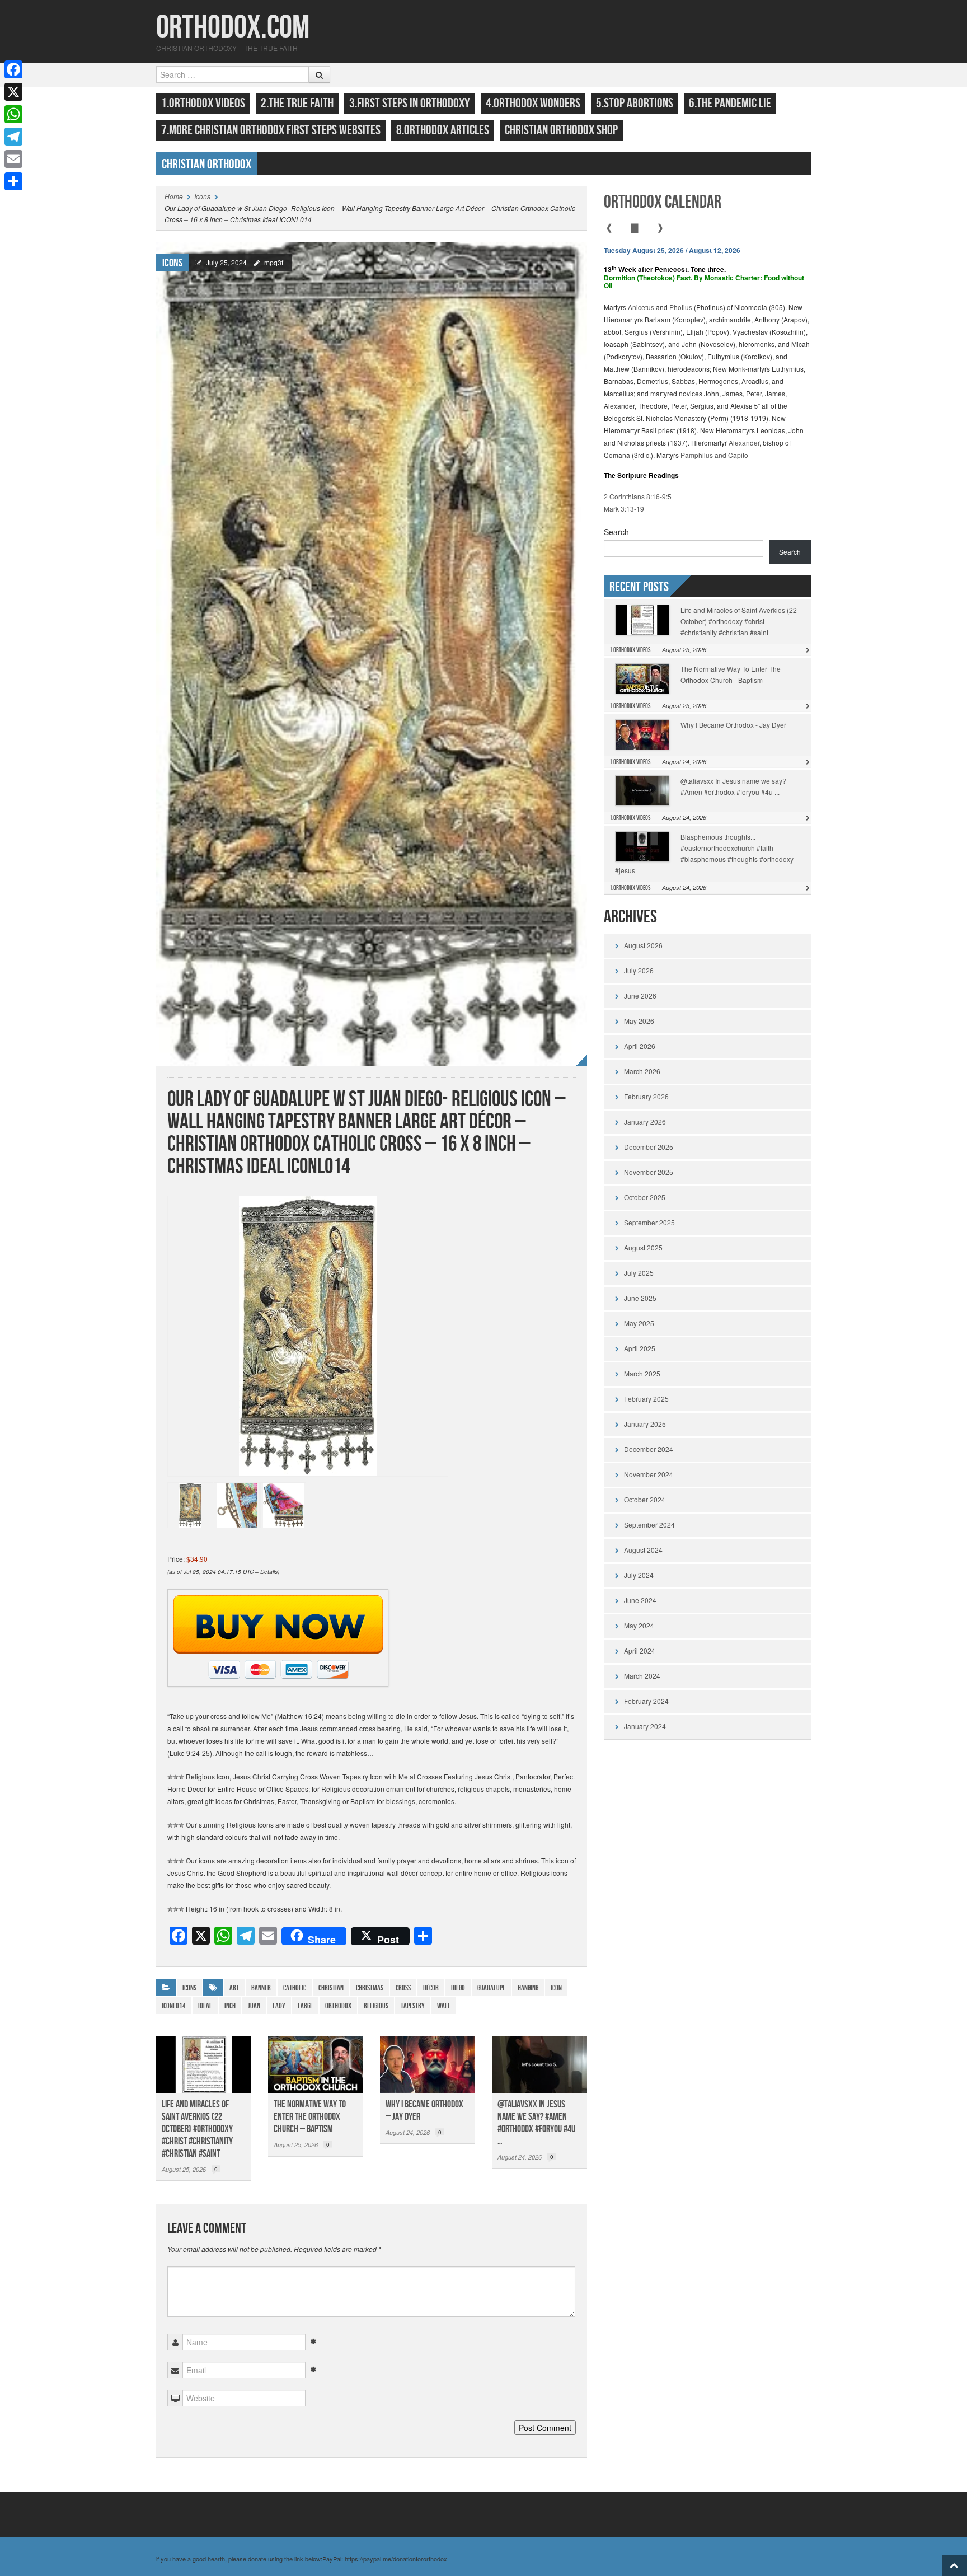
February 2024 (646, 1701)
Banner (261, 1988)
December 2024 (649, 1449)
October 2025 (645, 1197)
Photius (681, 307)
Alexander (744, 442)
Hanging (528, 1988)
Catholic (295, 1988)
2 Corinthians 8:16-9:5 (638, 496)
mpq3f (274, 262)
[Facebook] (13, 69)
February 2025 (646, 1399)
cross (403, 1988)
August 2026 (643, 945)
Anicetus (641, 307)
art (234, 1988)
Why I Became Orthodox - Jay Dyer (733, 725)
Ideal (205, 2006)
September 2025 (649, 1222)
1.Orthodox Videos (203, 103)
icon (556, 1988)
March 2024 (642, 1676)
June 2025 (640, 1298)
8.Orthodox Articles (443, 130)
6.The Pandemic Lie (730, 103)
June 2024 (640, 1600)
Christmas (370, 1988)
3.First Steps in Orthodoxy (410, 103)
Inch (230, 2006)
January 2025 (645, 1424)
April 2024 (640, 1650)
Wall (444, 2006)
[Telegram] (13, 137)
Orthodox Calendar (663, 202)
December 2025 (649, 1147)
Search (616, 532)
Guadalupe (491, 1988)
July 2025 (639, 1273)
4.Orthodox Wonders (533, 103)
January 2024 (645, 1726)
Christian (331, 1988)
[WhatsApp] (13, 114)
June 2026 (640, 996)
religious (376, 2006)
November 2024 (649, 1474)
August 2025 (643, 1247)
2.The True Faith (297, 103)
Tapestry (413, 2006)
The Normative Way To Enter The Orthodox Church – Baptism (310, 2117)
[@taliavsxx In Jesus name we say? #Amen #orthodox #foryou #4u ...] (539, 2064)
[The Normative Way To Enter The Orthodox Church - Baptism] (316, 2064)
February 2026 (646, 1096)
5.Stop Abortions (635, 103)
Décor (431, 1988)
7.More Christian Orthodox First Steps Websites (271, 130)
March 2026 (642, 1071)
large (305, 2006)
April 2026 (640, 1046)
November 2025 (649, 1172)
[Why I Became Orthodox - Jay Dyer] (428, 2064)
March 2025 (642, 1373)
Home (174, 196)
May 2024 (639, 1625)
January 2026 (645, 1121)
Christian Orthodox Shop (561, 130)
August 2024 (643, 1550)
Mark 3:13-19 (624, 509)
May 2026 (639, 1021)
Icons (202, 196)
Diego (458, 1988)
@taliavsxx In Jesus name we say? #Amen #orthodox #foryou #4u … (536, 2123)
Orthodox (338, 2006)
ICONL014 (174, 2006)
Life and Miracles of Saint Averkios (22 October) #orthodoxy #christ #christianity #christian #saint (197, 2129)
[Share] (13, 181)
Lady (279, 2006)
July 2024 (639, 1575)
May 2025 (639, 1323)
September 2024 (649, 1524)
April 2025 (640, 1348)
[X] (13, 92)
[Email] (13, 159)
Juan (254, 2006)
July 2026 (639, 970)
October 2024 (645, 1499)
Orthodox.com (233, 28)
